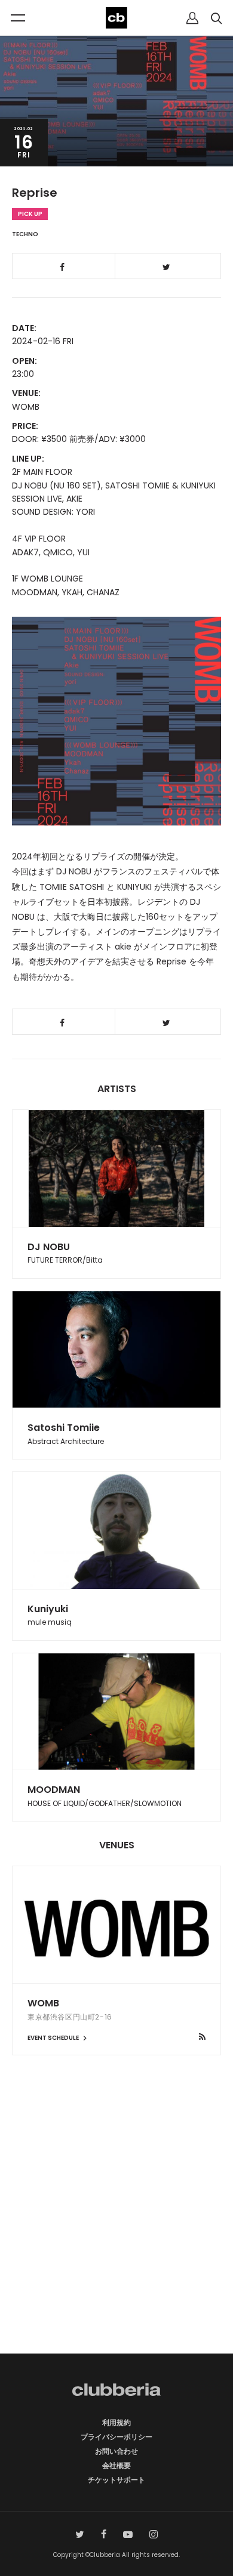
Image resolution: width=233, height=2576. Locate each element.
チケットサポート (116, 2480)
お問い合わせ (116, 2451)
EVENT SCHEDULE (54, 2038)
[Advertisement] (116, 2225)
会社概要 (116, 2465)
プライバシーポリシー (116, 2437)
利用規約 (116, 2422)
